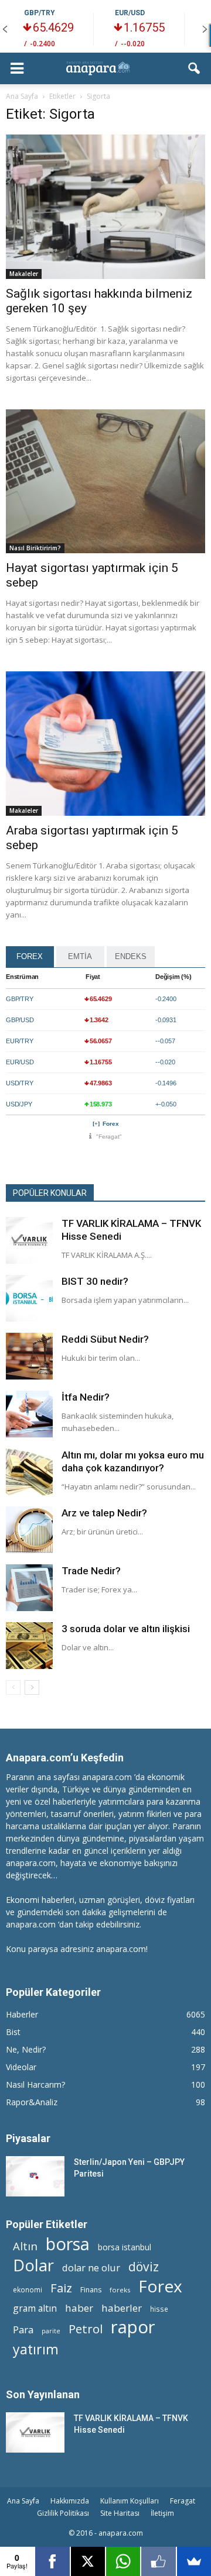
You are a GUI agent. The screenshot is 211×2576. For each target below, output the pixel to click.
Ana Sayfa (23, 2501)
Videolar (21, 2067)
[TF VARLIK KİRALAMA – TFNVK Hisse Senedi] (29, 1240)
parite (51, 2331)
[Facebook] (52, 2561)
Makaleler (24, 274)
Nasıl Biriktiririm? (35, 548)
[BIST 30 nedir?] (29, 1298)
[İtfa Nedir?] (29, 1414)
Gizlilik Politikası (63, 2513)
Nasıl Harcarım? (35, 2084)
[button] (195, 68)
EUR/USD (130, 13)
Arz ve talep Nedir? (104, 1513)
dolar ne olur (91, 2268)
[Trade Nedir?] (29, 1588)
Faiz (61, 2288)
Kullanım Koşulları (130, 2501)
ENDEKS (131, 956)
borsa (68, 2244)
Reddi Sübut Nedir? (105, 1339)
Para (23, 2330)
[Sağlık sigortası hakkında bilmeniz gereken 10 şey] (105, 207)
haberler (122, 2308)
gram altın (35, 2308)
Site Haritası (120, 2513)
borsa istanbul (125, 2247)
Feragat (183, 2501)
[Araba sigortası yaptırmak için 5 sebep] (105, 744)
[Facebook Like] (158, 2561)
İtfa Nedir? (86, 1397)
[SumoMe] (194, 2561)
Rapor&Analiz (32, 2102)
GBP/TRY (40, 13)
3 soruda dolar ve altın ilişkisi (126, 1629)
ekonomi (28, 2289)
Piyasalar (28, 2138)
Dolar (33, 2265)
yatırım (36, 2349)
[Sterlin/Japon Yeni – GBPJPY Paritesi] (35, 2176)
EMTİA (80, 956)
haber (79, 2308)
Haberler (22, 2014)
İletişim (162, 2513)
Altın (25, 2246)
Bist (13, 2032)
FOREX (30, 956)
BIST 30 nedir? (95, 1281)
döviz (144, 2266)
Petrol (86, 2329)
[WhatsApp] (123, 2561)
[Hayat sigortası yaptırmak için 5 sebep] (105, 482)
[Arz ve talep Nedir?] (29, 1530)
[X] (88, 2561)
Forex (111, 1124)
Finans (91, 2290)
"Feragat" (109, 1137)
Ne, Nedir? (26, 2049)
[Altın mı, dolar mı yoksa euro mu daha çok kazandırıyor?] (29, 1472)
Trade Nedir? (91, 1571)
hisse (159, 2309)
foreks (120, 2290)
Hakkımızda (70, 2501)
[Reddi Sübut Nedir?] (29, 1356)
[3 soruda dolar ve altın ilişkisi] (29, 1646)
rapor (133, 2327)
